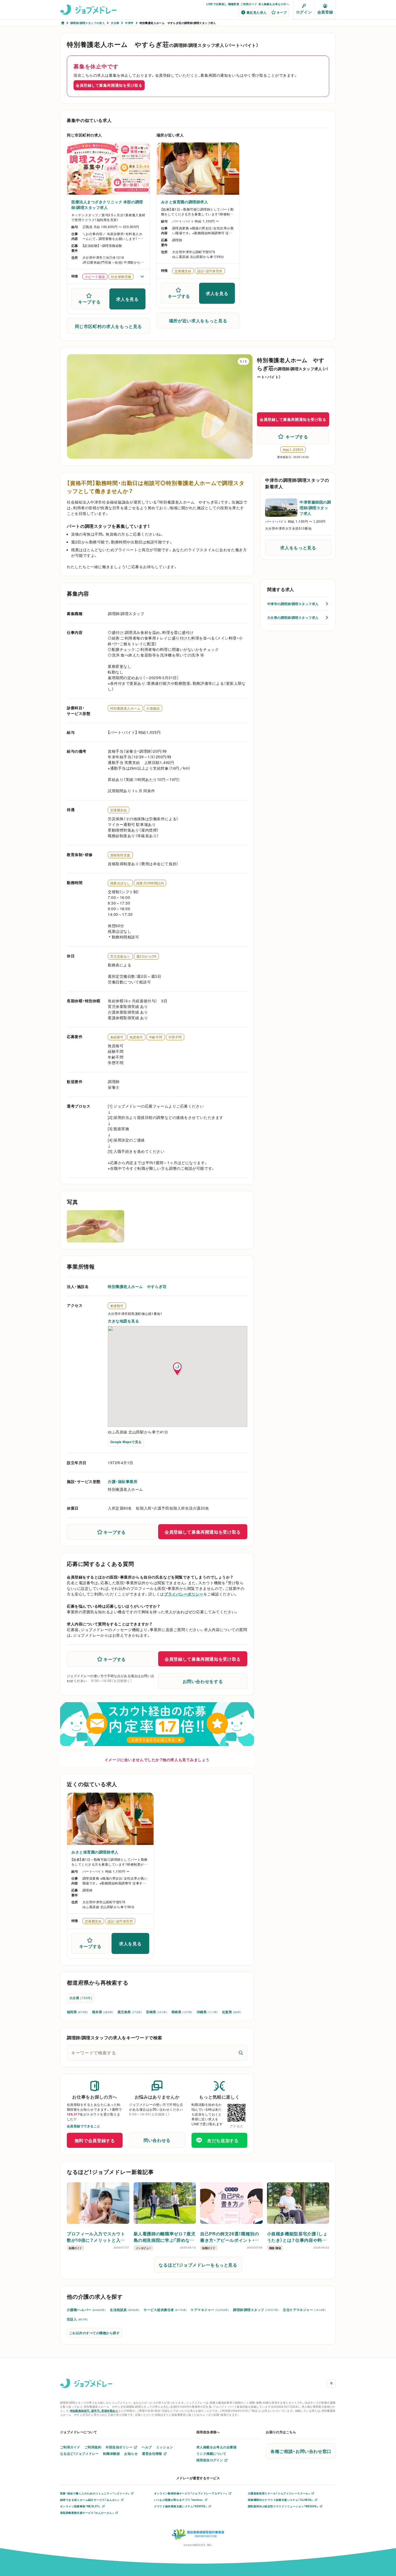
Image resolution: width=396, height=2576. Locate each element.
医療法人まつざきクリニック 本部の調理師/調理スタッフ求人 (107, 205)
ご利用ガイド (249, 4)
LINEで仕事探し (217, 4)
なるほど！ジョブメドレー (79, 2453)
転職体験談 (112, 2453)
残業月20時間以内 (150, 883)
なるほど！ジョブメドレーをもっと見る (198, 2265)
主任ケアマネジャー (304, 2310)
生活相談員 (125, 2310)
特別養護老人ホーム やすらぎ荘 (137, 1286)
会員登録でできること (84, 2126)
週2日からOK (146, 956)
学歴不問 (175, 1037)
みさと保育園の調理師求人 (185, 202)
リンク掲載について (211, 2453)
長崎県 (182, 2012)
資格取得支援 (120, 855)
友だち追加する (223, 2140)
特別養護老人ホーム (125, 708)
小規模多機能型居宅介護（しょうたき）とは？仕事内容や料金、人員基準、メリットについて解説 (297, 2237)
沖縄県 (207, 2012)
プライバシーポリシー (184, 1594)
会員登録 (325, 12)
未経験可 (117, 1037)
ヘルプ (147, 2447)
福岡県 (77, 2012)
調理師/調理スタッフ (256, 2310)
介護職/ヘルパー (86, 2310)
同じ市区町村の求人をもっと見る (109, 326)
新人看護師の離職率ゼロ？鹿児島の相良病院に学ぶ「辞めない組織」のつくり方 (165, 2237)
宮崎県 (157, 2012)
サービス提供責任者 (165, 2310)
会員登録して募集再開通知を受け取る (109, 85)
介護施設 (153, 708)
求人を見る (127, 299)
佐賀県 (232, 2012)
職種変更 (234, 4)
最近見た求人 (257, 12)
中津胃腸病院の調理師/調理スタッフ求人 (315, 508)
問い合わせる (157, 2140)
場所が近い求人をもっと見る (198, 320)
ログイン (304, 12)
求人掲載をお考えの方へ (274, 4)
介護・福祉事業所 (123, 1481)
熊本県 (103, 2012)
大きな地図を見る (123, 1321)
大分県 (81, 1998)
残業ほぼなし (120, 883)
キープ (282, 12)
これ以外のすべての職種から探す (94, 2333)
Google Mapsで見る (126, 1442)
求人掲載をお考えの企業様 (217, 2447)
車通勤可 (117, 1306)
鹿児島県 (130, 2012)
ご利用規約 (93, 2447)
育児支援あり (120, 956)
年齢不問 (156, 1037)
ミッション (165, 2447)
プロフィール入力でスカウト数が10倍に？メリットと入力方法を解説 (96, 2237)
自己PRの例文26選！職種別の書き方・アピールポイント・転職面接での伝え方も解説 (230, 2237)
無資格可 (136, 1037)
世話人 (77, 2319)
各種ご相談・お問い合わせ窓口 (301, 2451)
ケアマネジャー (210, 2310)
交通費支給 (119, 810)
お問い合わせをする (203, 1681)
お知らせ (131, 2453)
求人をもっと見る (298, 547)
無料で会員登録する (95, 2140)
